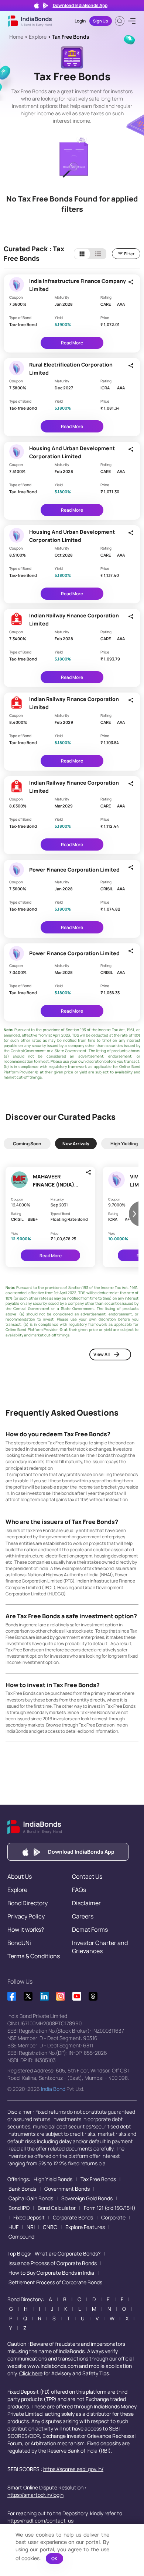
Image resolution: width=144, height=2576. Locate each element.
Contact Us (87, 1876)
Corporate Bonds (73, 2217)
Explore (38, 37)
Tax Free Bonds (71, 37)
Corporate (113, 2217)
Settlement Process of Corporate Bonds (55, 2282)
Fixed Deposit (29, 2217)
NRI (31, 2227)
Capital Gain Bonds (31, 2198)
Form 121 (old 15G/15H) (110, 2208)
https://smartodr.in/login (35, 2495)
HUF (13, 2227)
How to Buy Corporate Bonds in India (51, 2273)
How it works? (26, 1930)
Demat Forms (90, 1930)
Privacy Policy (26, 1916)
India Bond (53, 2089)
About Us (20, 1876)
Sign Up (101, 21)
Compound (21, 2237)
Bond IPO (19, 2208)
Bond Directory (28, 1903)
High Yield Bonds (53, 2179)
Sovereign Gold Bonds (87, 2198)
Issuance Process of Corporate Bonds (53, 2263)
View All (102, 1354)
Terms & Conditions (34, 1956)
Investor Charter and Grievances (100, 1947)
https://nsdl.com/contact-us (40, 2521)
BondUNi (19, 1943)
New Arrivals (76, 1144)
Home (16, 37)
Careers (83, 1916)
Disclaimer (86, 1903)
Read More (72, 343)
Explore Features (85, 2227)
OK (54, 2559)
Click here (31, 2373)
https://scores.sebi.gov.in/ (73, 2469)
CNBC (50, 2227)
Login (80, 21)
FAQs (79, 1890)
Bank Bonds (22, 2189)
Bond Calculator (57, 2208)
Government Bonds (67, 2189)
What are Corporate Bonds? (68, 2253)
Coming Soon (27, 1144)
